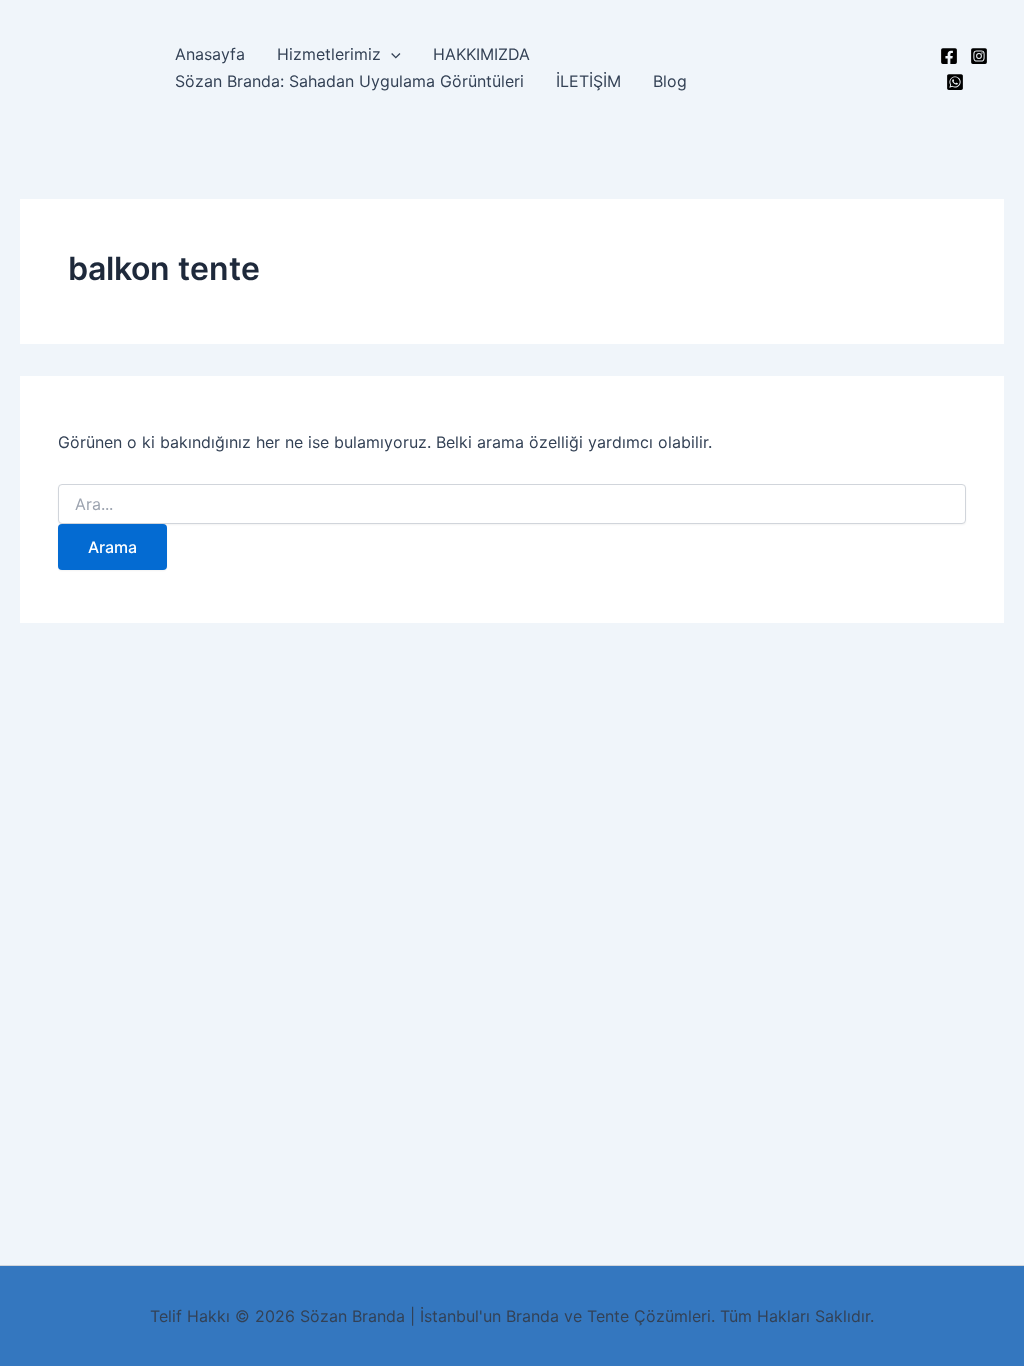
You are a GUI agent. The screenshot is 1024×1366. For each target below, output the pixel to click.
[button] (391, 54)
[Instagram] (979, 56)
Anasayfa (210, 54)
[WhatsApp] (955, 82)
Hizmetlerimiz (329, 54)
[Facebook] (949, 56)
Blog (670, 81)
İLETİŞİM (588, 81)
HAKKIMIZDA (481, 54)
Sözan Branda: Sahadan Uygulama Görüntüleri (349, 81)
